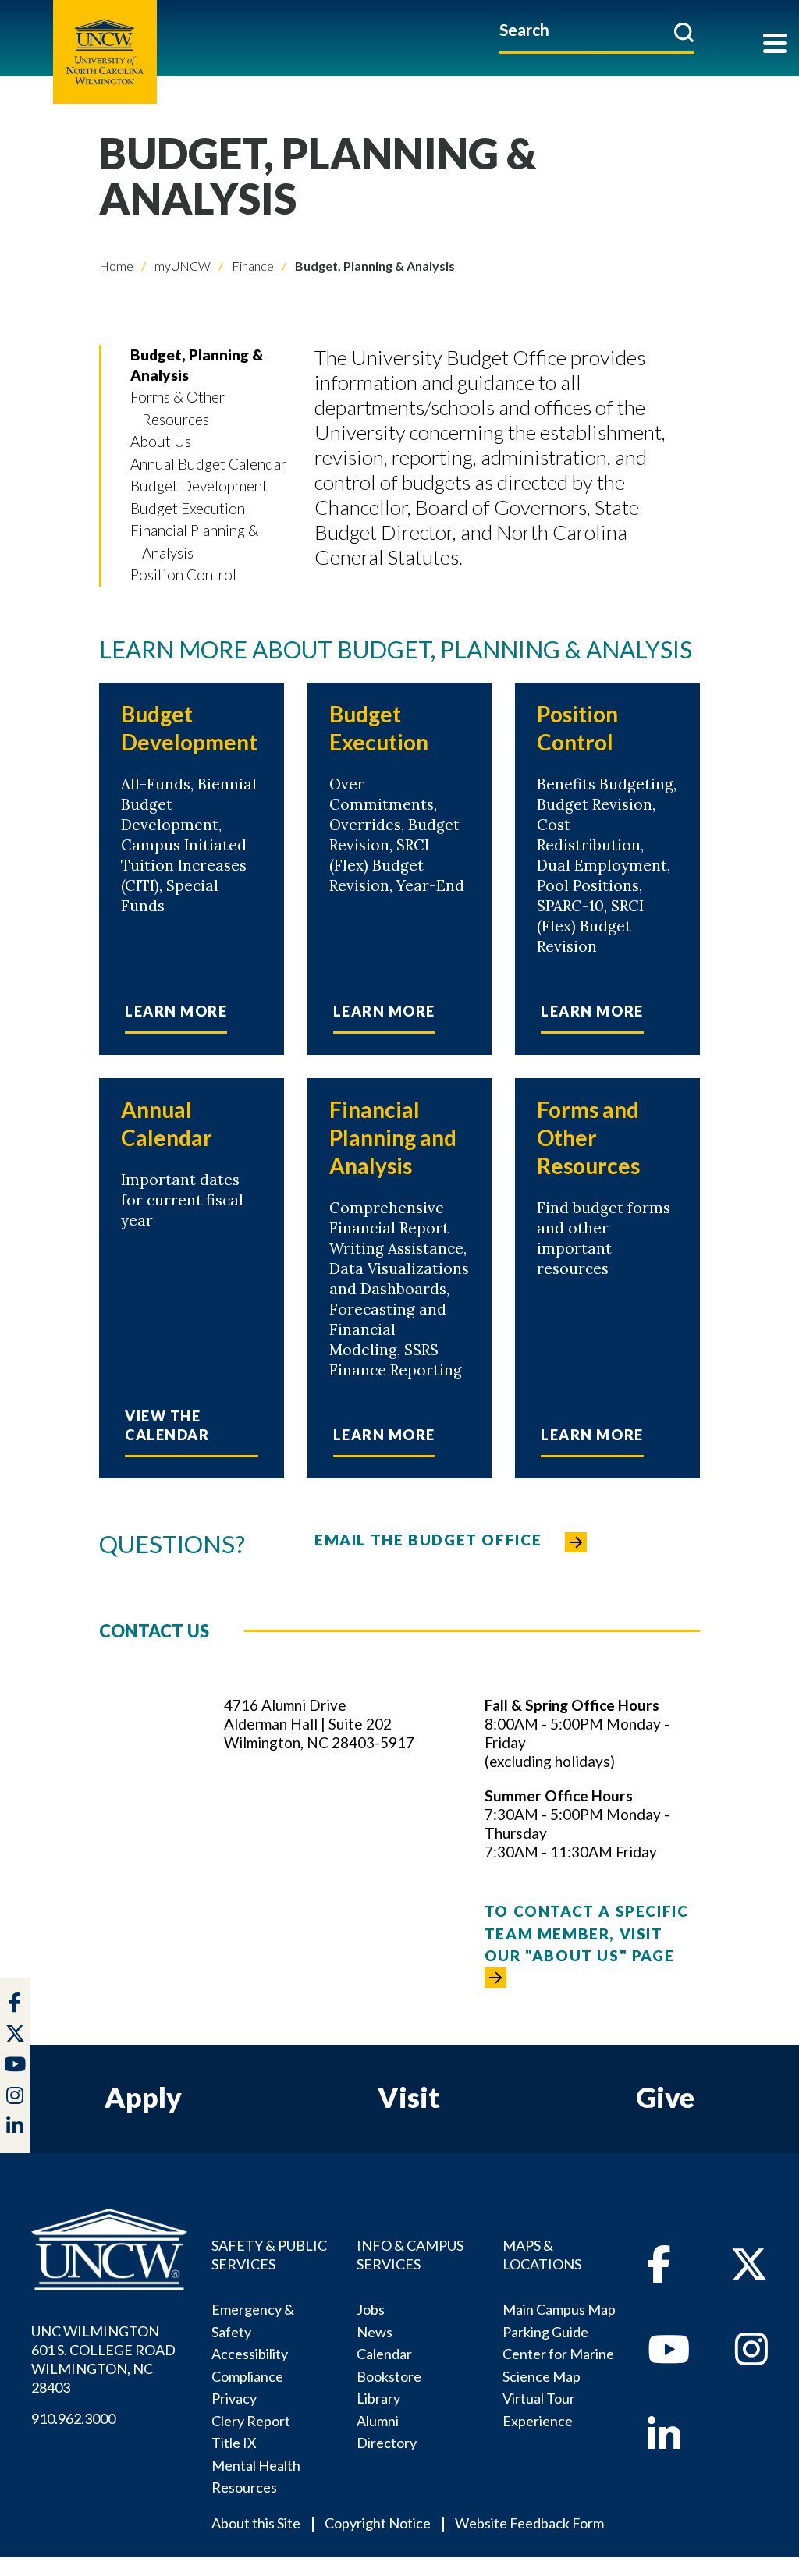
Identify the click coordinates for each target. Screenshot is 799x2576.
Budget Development (199, 486)
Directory (387, 2443)
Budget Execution (188, 508)
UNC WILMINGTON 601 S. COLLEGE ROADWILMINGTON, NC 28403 (103, 2359)
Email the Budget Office (428, 1540)
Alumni (378, 2421)
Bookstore (389, 2376)
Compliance (247, 2376)
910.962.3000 (73, 2418)
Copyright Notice (378, 2523)
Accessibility (250, 2354)
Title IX (234, 2443)
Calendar (384, 2354)
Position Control (183, 575)
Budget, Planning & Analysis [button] (197, 365)
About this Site (256, 2523)
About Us (161, 441)
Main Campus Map (559, 2309)
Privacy (234, 2398)
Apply (143, 2097)
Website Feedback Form (529, 2523)
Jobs (371, 2309)
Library (378, 2398)
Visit (409, 2097)
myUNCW (181, 266)
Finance (252, 266)
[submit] (684, 32)
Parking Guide (545, 2332)
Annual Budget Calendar (208, 464)
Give (665, 2097)
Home (116, 266)
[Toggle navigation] (775, 45)
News (375, 2332)
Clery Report (251, 2421)
